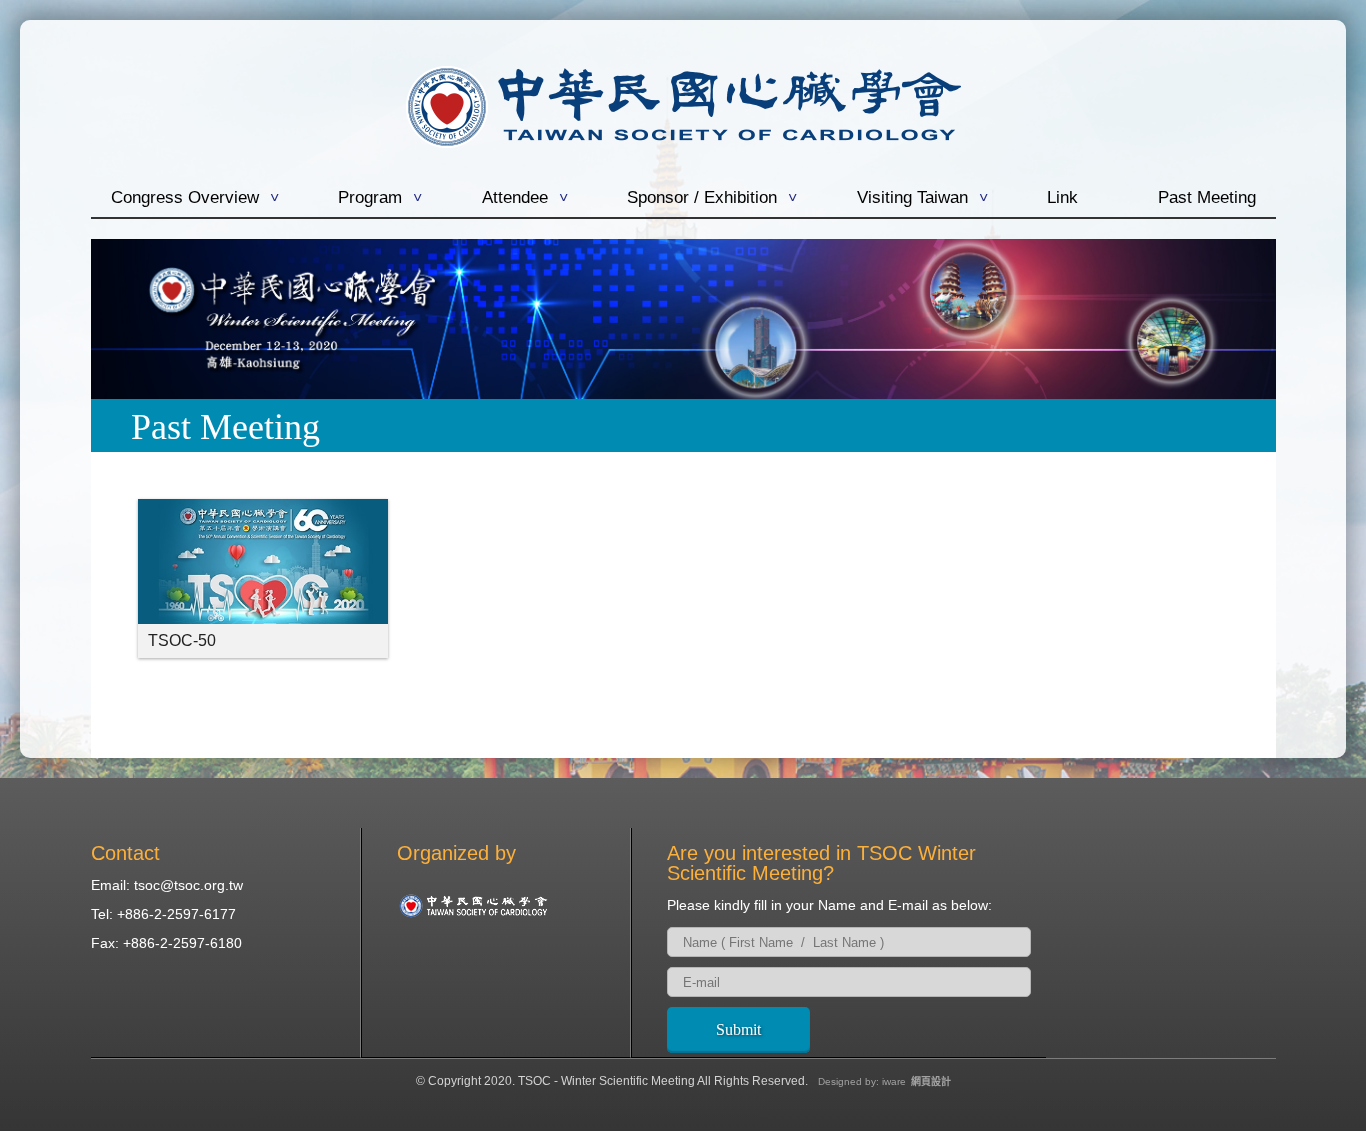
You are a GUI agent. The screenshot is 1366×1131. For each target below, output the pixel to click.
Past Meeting (1207, 198)
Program (370, 198)
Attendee (515, 198)
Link (1062, 198)
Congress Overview (185, 198)
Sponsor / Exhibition (702, 198)
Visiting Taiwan (912, 198)
